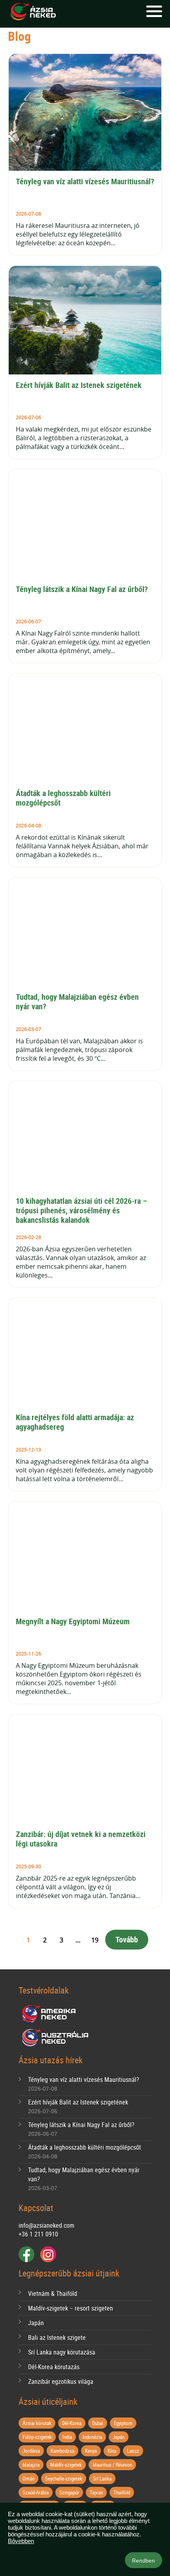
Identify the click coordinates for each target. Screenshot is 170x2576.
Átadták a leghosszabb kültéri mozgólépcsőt (64, 798)
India (67, 2437)
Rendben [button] (144, 2561)
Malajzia (31, 2465)
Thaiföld (122, 2492)
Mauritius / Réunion (112, 2465)
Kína (112, 2451)
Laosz (133, 2451)
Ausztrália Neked (56, 2038)
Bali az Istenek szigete (57, 2337)
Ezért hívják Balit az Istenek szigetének (79, 385)
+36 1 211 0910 (38, 2234)
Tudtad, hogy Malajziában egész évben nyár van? (78, 1002)
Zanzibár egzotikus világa (61, 2381)
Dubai (98, 2423)
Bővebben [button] (21, 2541)
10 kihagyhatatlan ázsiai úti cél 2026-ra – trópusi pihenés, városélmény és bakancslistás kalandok (82, 1210)
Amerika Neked (52, 2014)
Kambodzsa (62, 2451)
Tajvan (96, 2492)
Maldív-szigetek (66, 2465)
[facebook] (26, 2254)
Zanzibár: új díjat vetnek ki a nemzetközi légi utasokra (82, 1839)
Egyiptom (123, 2423)
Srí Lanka (102, 2479)
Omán (28, 2479)
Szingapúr (69, 2492)
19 (95, 1940)
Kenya (91, 2451)
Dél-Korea (72, 2423)
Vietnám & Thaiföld (53, 2293)
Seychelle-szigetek (64, 2479)
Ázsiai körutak (37, 2423)
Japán (36, 2323)
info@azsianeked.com (46, 2225)
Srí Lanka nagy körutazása (62, 2352)
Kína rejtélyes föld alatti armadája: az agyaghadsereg (76, 1422)
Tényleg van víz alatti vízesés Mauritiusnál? (85, 181)
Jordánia (31, 2451)
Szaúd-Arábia (36, 2492)
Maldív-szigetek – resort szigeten (71, 2308)
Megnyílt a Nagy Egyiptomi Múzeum (73, 1621)
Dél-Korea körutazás (54, 2367)
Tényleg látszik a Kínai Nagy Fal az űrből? (82, 589)
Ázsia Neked (33, 12)
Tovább (127, 1939)
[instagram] (48, 2254)
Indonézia (92, 2437)
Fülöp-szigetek (37, 2437)
